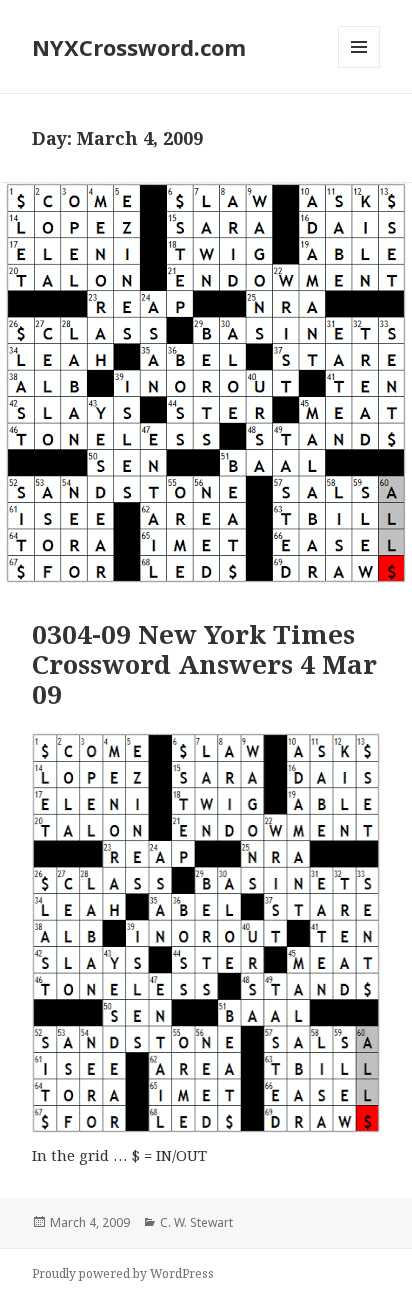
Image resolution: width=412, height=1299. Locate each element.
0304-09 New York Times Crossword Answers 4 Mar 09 (204, 664)
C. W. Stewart (196, 1222)
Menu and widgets (359, 67)
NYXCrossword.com (139, 47)
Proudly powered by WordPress (123, 1273)
